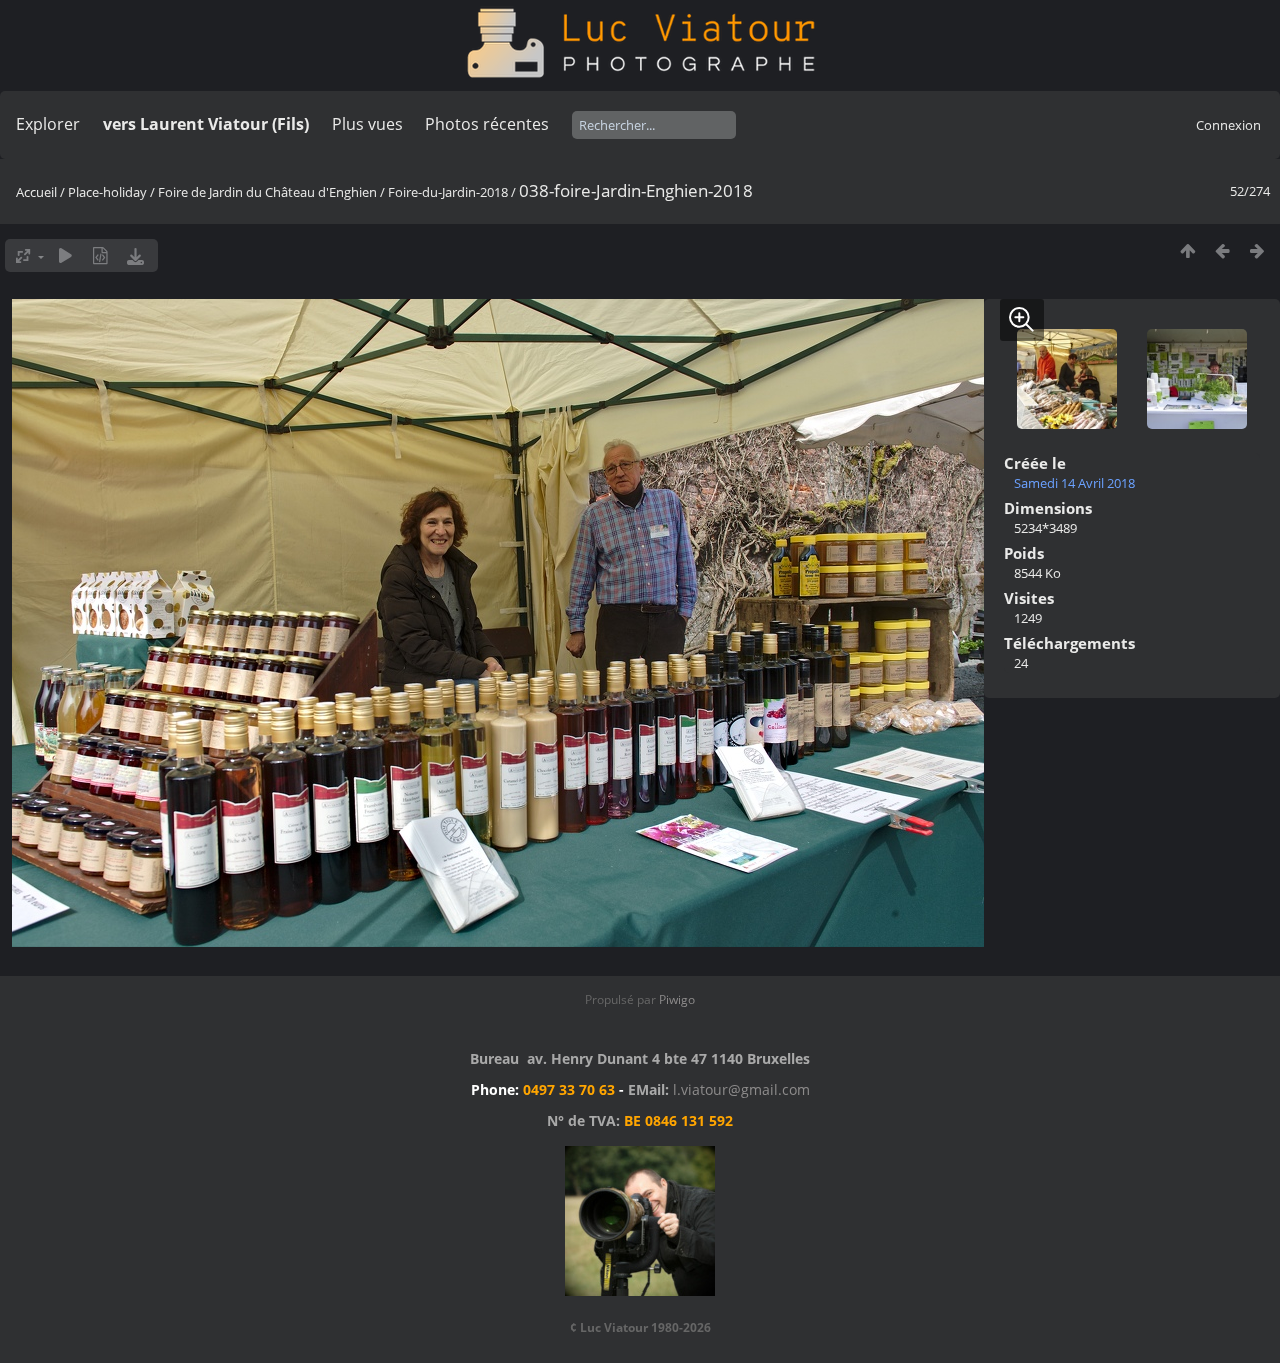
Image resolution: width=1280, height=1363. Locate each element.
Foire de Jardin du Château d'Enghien (267, 192)
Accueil (36, 192)
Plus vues (367, 124)
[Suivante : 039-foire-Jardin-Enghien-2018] (1257, 250)
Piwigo (677, 999)
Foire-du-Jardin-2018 (448, 192)
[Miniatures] (1187, 250)
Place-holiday (107, 192)
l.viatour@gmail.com (741, 1089)
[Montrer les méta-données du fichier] (100, 255)
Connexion (1228, 125)
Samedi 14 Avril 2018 (1074, 483)
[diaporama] (65, 255)
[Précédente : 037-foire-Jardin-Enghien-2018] (1222, 250)
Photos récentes (487, 124)
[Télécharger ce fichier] (135, 255)
